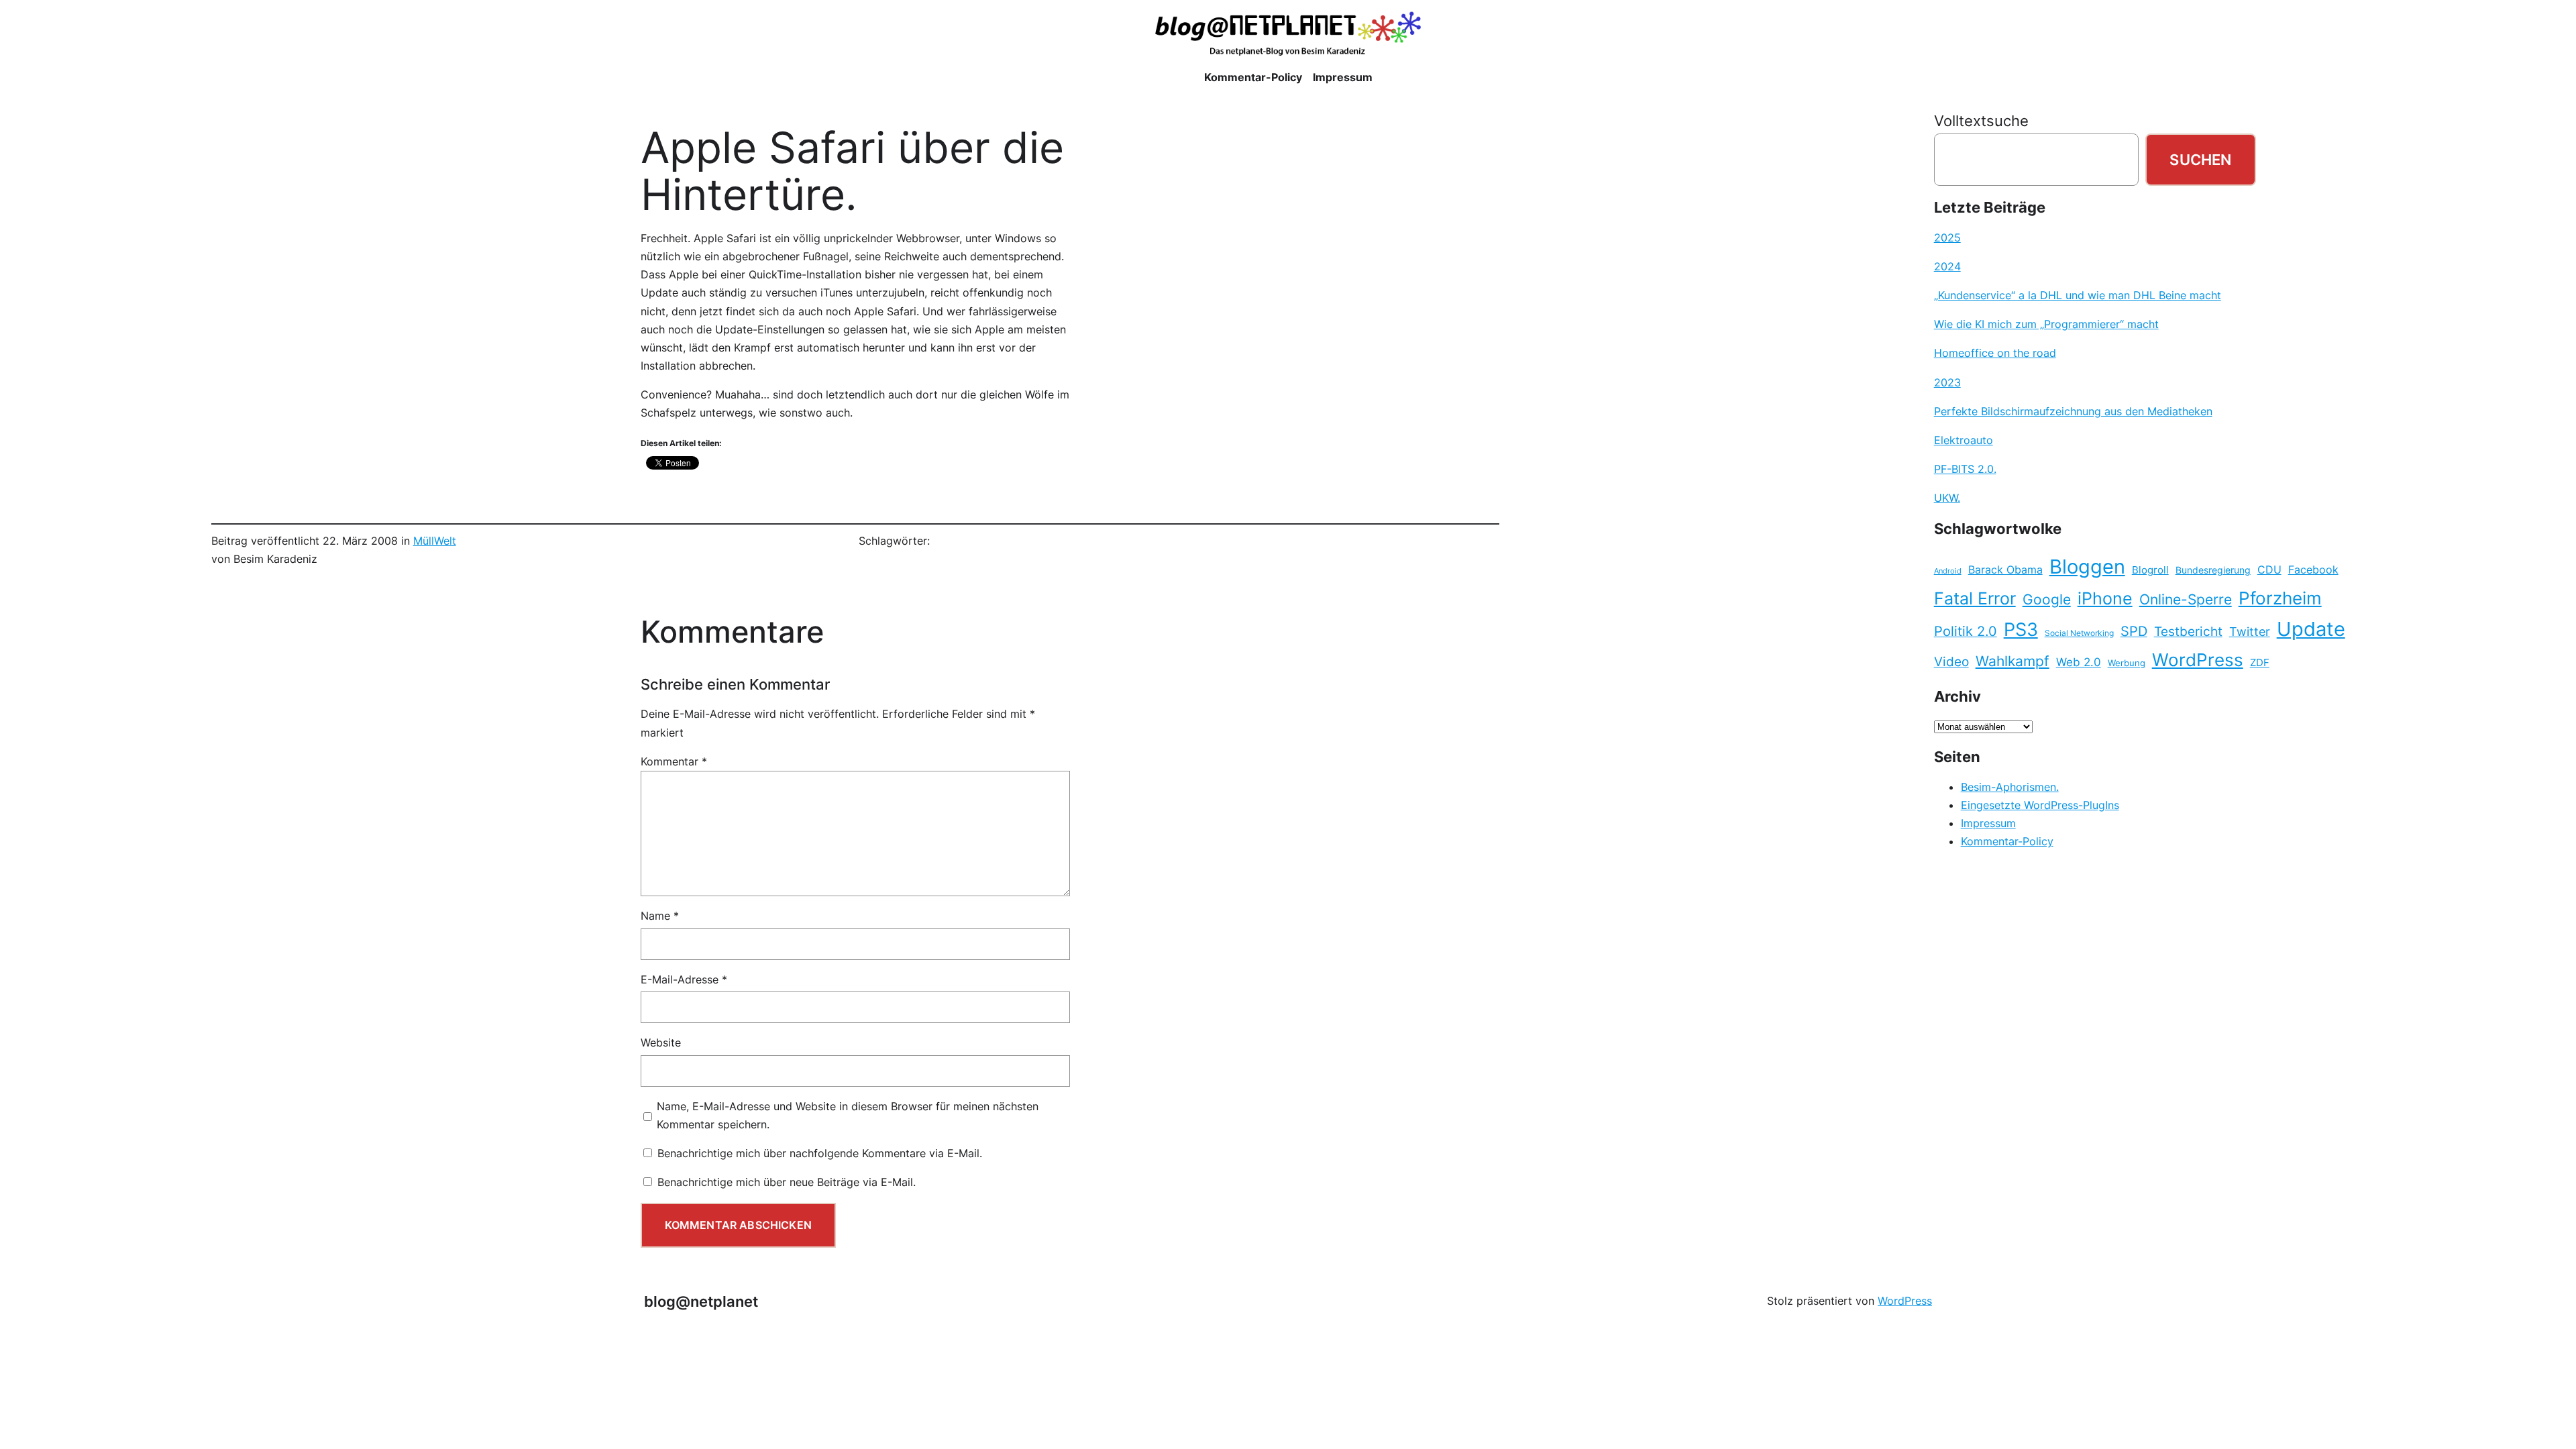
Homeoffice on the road (1995, 353)
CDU (2269, 570)
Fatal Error (1975, 598)
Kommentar (674, 761)
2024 (1947, 266)
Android (1948, 571)
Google (2047, 599)
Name (660, 916)
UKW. (1947, 498)
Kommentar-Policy (2007, 841)
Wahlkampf (2012, 661)
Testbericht (2188, 631)
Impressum (1988, 823)
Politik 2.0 (1966, 631)
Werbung (2127, 663)
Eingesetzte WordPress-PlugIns (2040, 805)
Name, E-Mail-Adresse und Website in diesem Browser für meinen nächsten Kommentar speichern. (848, 1115)
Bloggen (2087, 567)
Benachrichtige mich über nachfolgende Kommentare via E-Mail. (820, 1153)
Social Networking (2079, 633)
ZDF (2260, 663)
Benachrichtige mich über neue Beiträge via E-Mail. (787, 1182)
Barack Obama (2005, 570)
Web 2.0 (2079, 662)
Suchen (2200, 159)
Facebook (2313, 570)
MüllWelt (435, 541)
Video (1951, 662)
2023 (1947, 382)
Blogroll (2150, 570)
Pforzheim (2280, 598)
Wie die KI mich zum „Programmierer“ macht (2046, 324)
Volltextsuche (1981, 120)
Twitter (2250, 631)
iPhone (2105, 598)
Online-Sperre (2186, 599)
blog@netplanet (701, 1301)
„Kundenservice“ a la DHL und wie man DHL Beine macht (2078, 295)
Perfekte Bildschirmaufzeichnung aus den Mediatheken (2073, 411)
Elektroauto (1964, 440)
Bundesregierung (2213, 570)
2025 (1947, 237)
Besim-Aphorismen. (2010, 787)
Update (2311, 629)
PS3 (2021, 630)
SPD (2134, 631)
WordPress (2198, 660)
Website (661, 1042)
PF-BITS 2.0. (1965, 469)
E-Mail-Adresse (684, 979)
